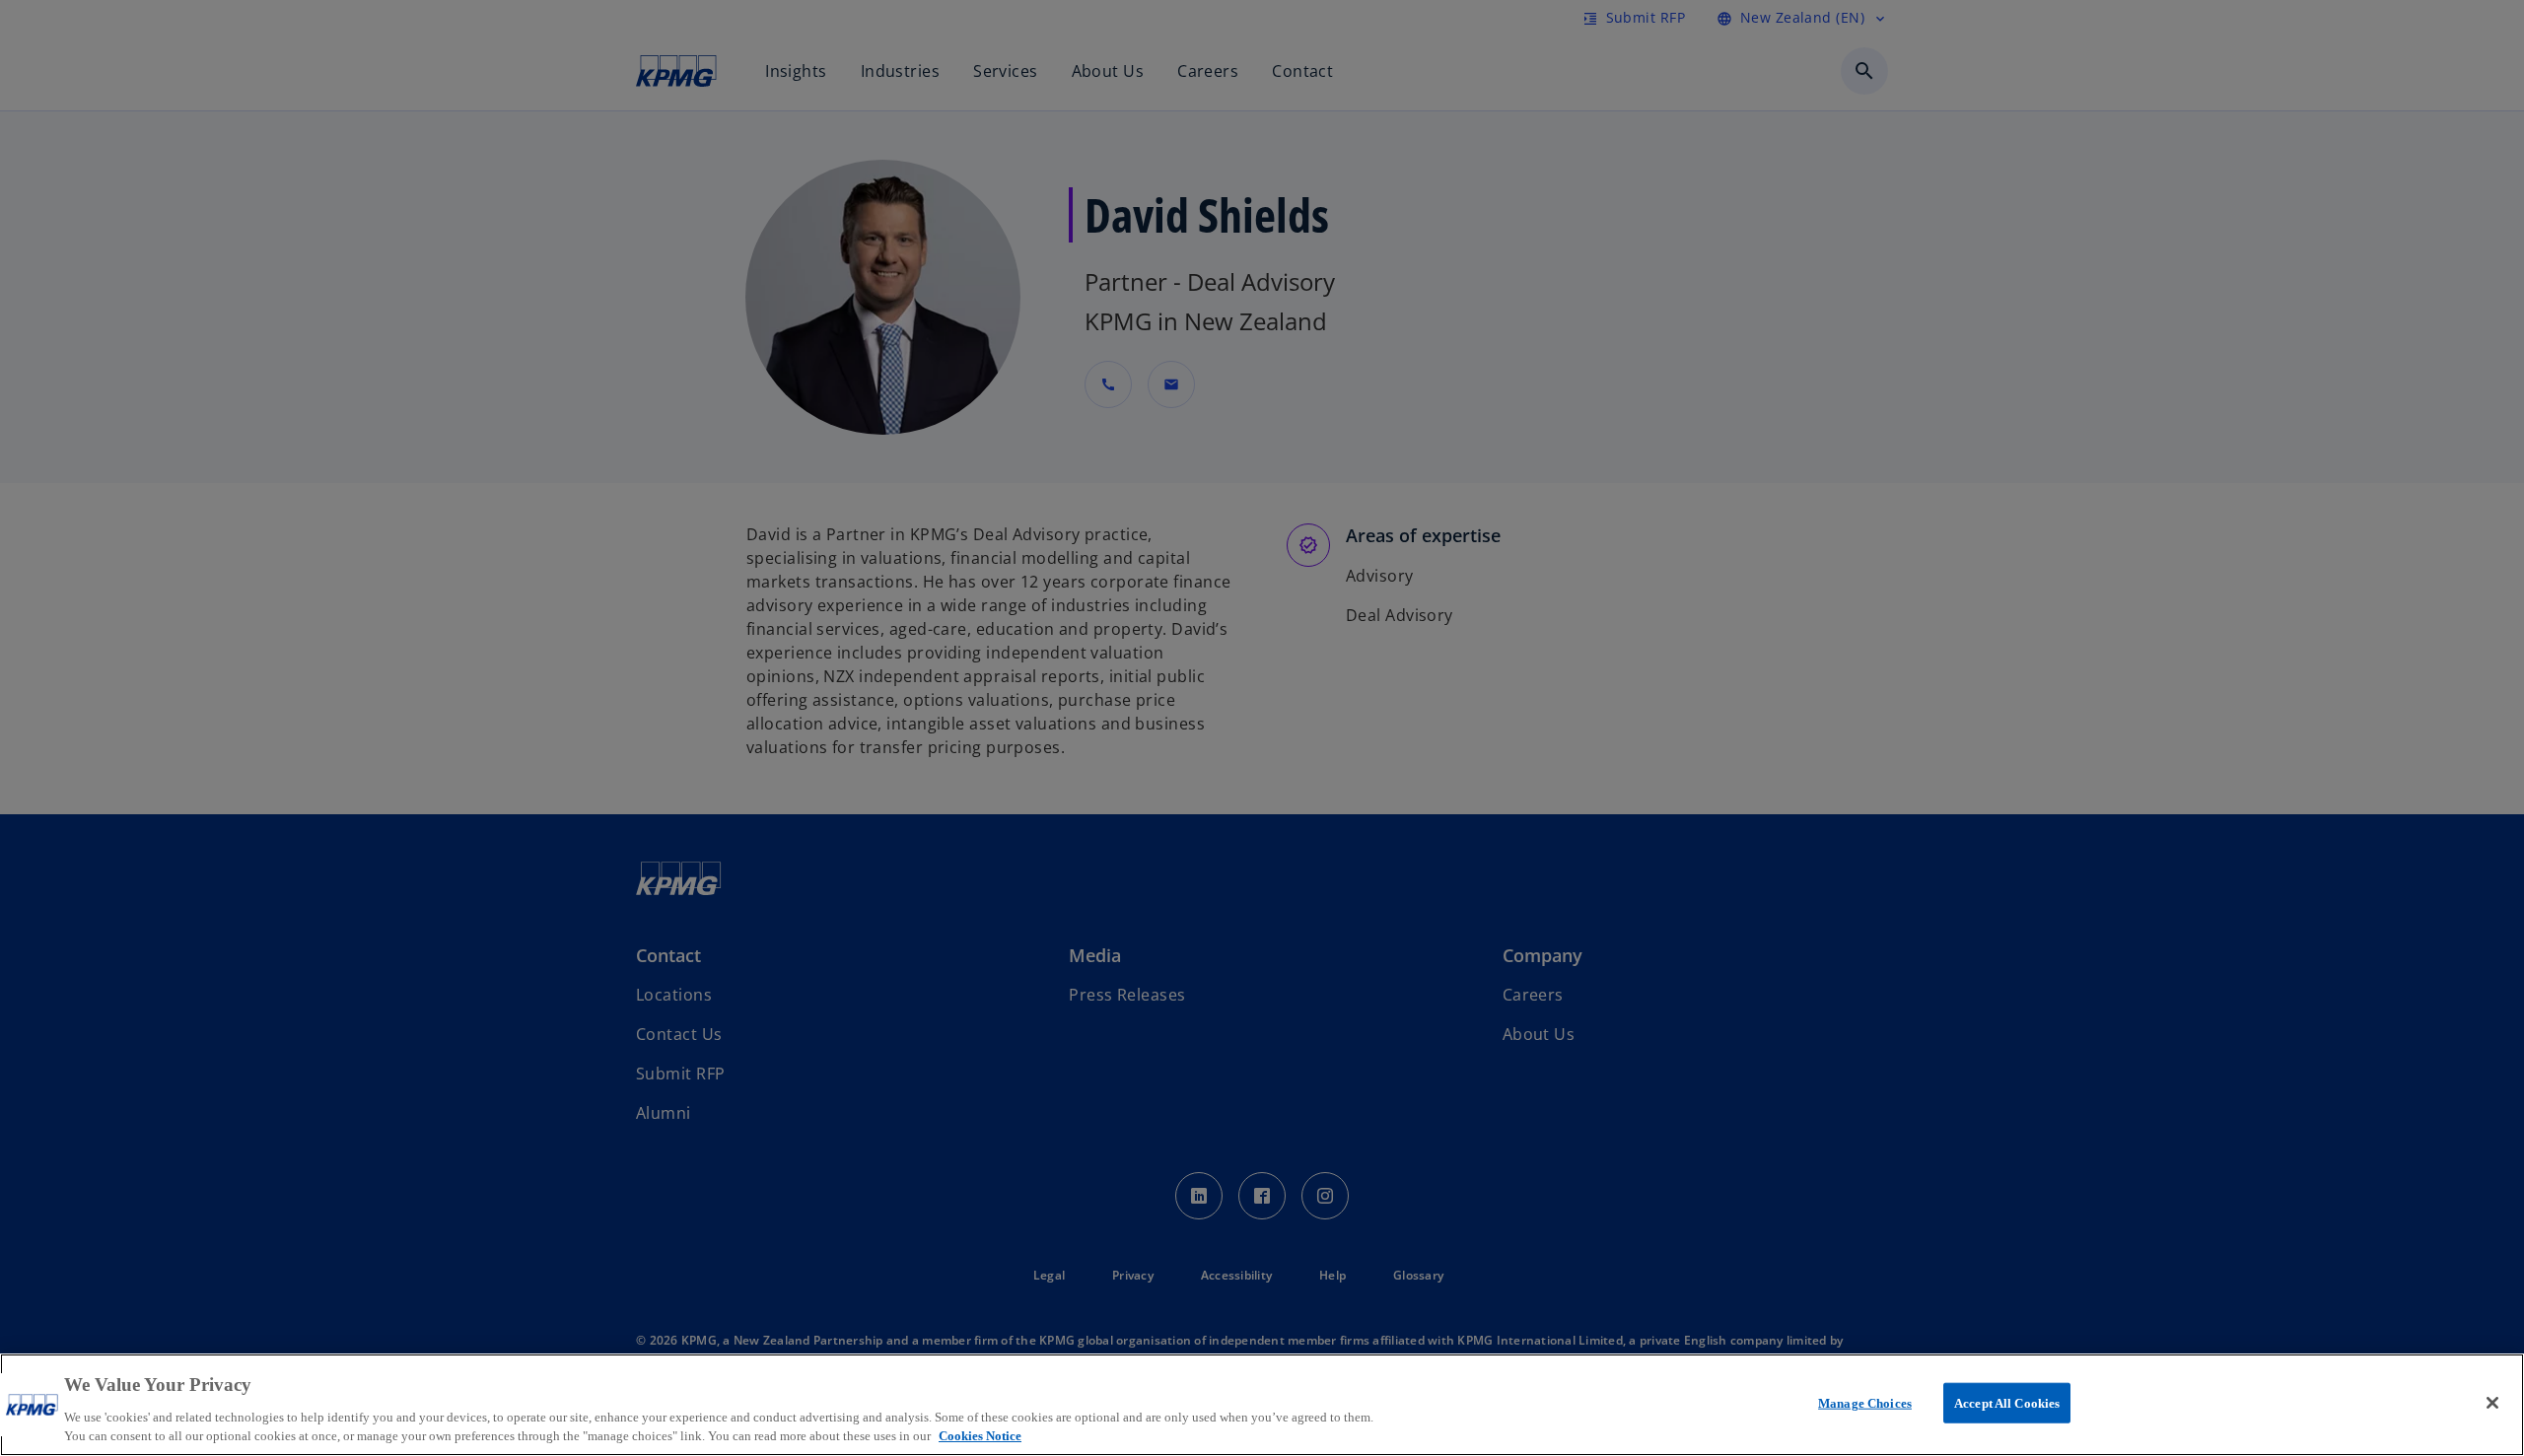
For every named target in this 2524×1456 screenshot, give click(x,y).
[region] (1262, 1405)
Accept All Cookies (2007, 1403)
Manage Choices (1865, 1403)
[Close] (2492, 1403)
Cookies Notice (980, 1436)
